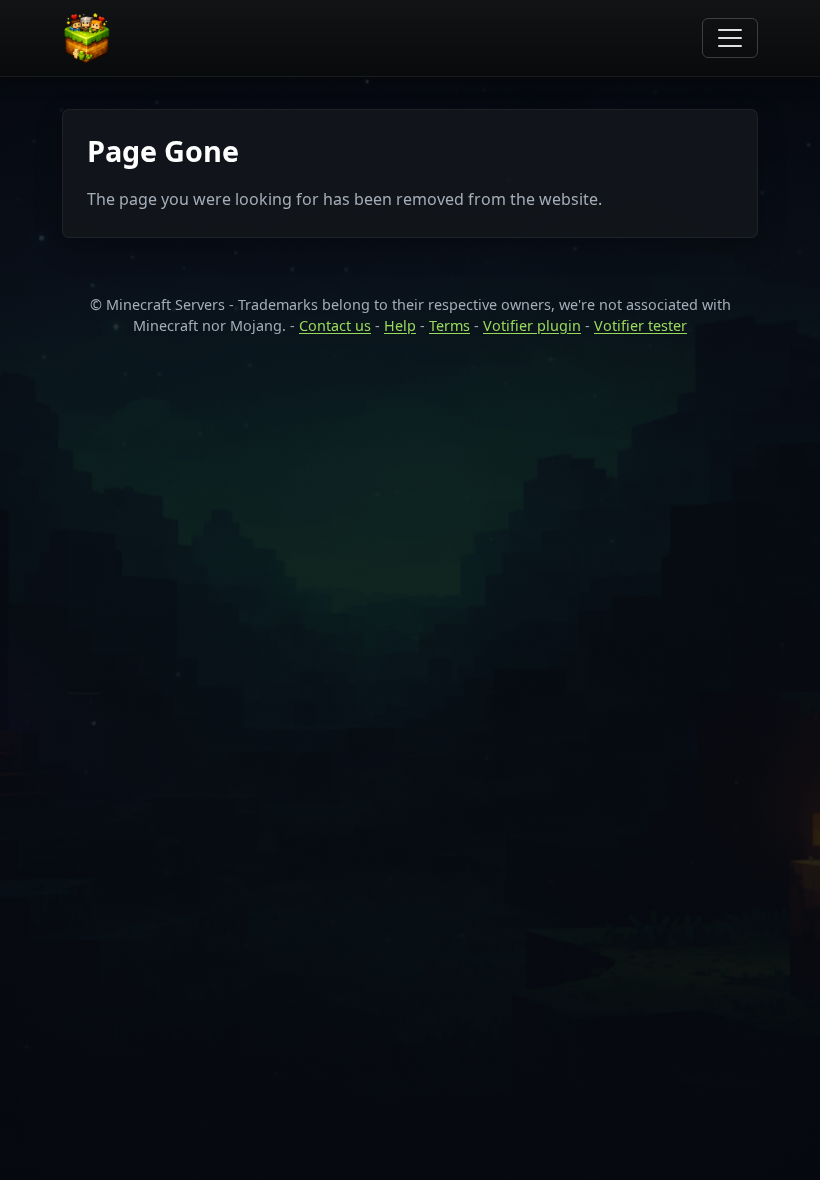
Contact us (335, 325)
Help (400, 325)
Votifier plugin (532, 325)
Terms (449, 325)
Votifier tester (640, 325)
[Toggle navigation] (730, 38)
